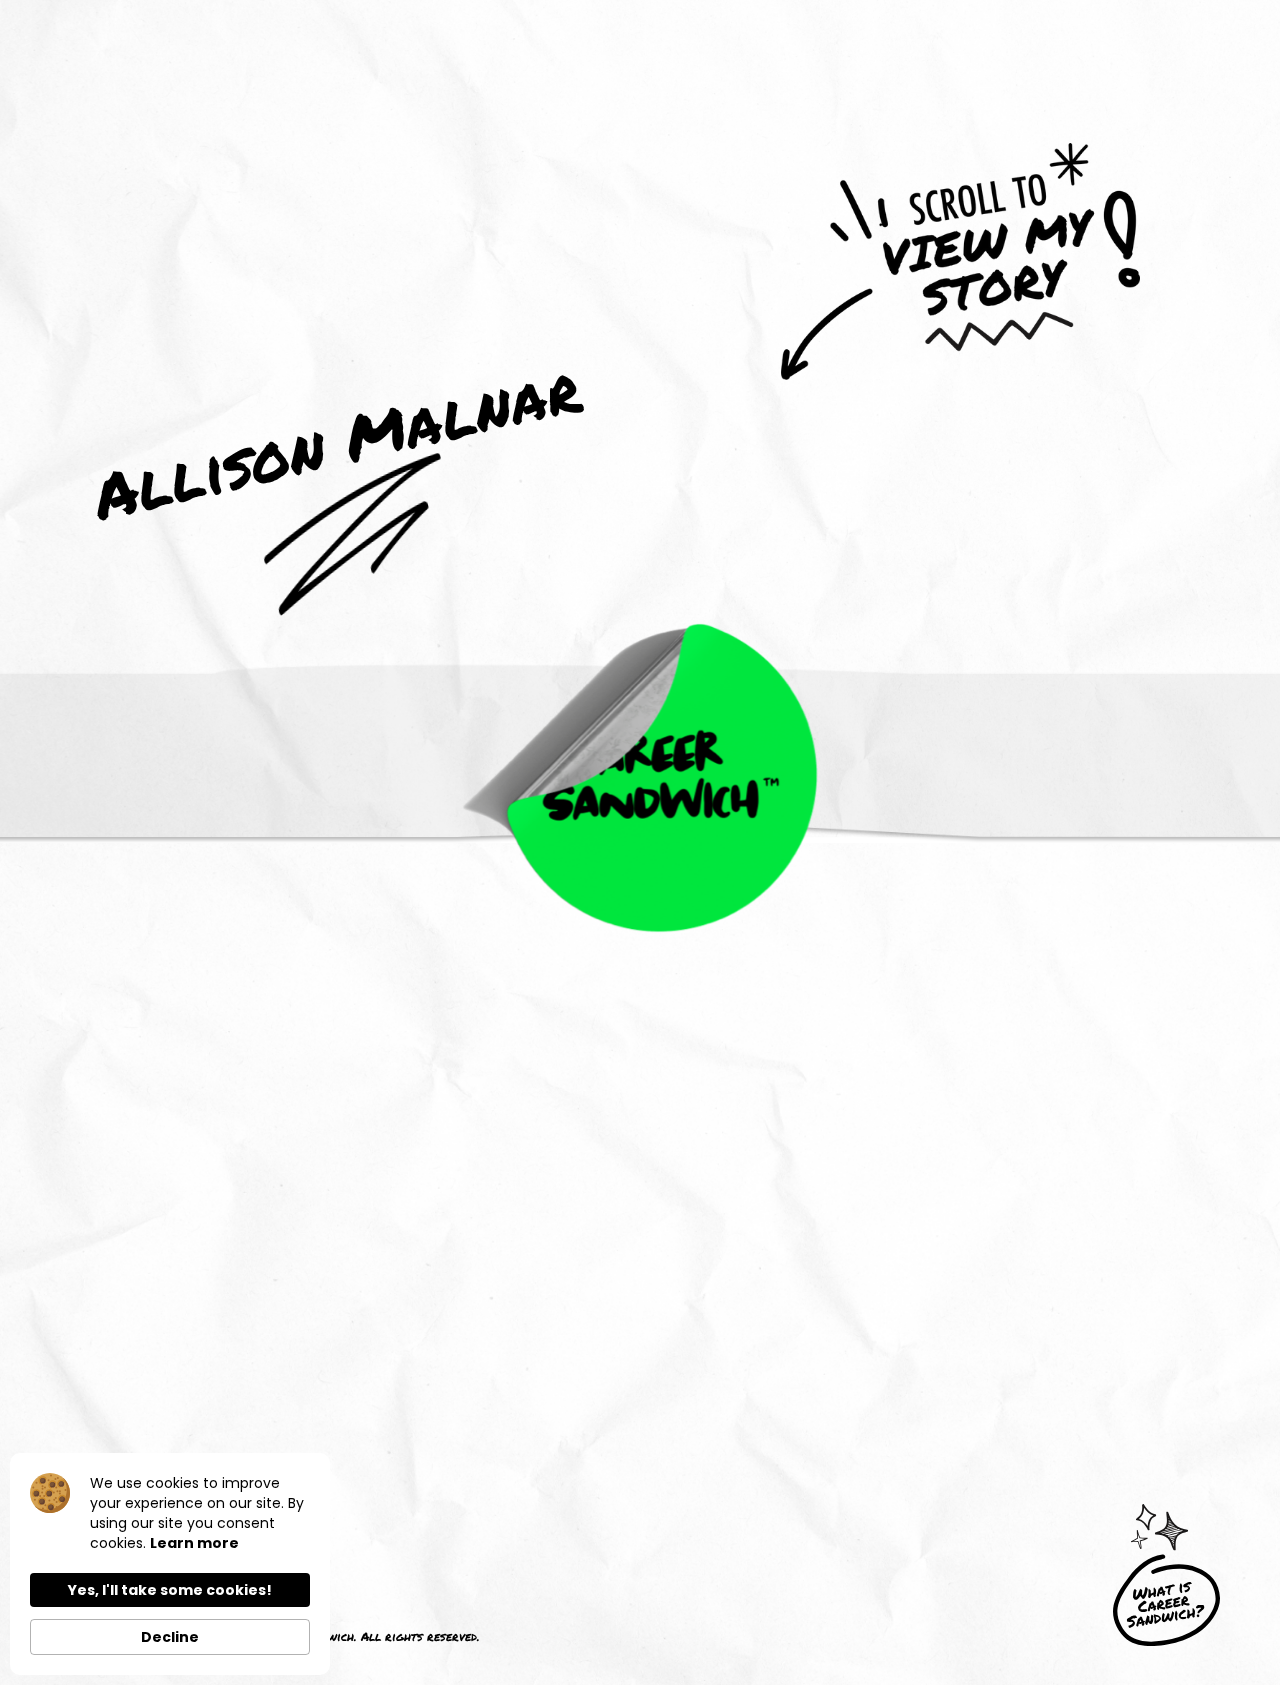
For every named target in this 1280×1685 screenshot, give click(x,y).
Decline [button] (170, 1637)
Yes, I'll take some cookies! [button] (170, 1590)
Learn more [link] (194, 1543)
